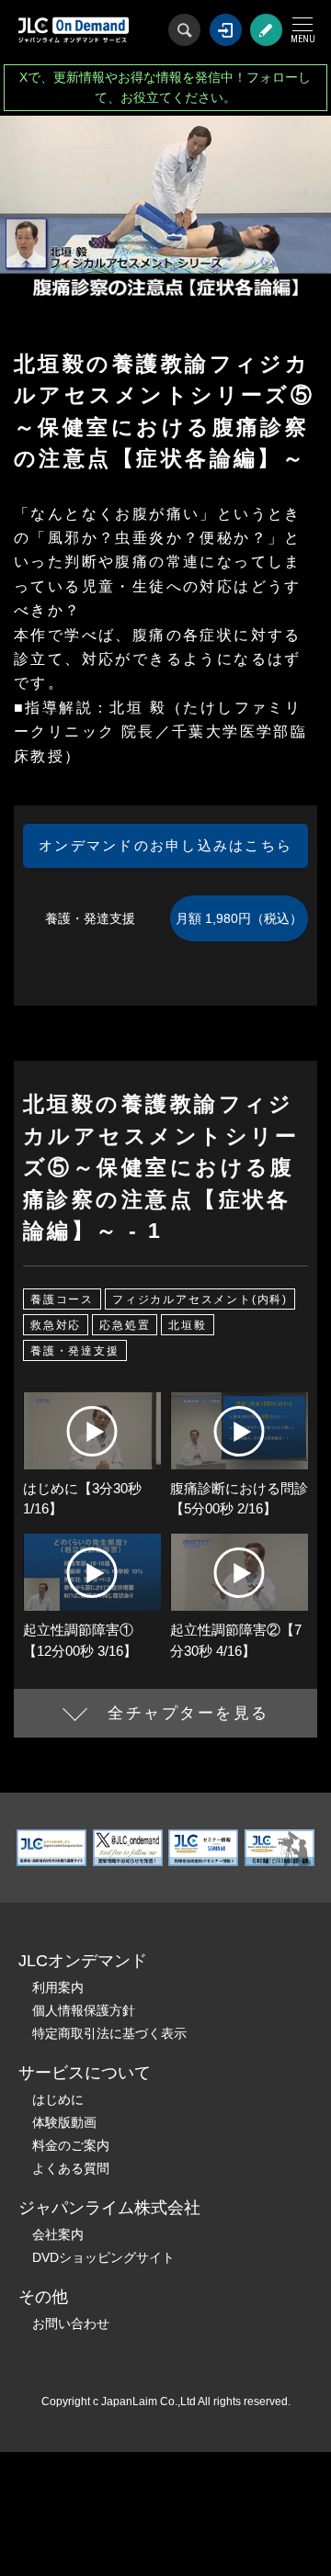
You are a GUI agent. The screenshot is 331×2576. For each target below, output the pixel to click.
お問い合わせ (71, 2323)
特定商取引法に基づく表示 (109, 2033)
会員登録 (266, 30)
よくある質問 (71, 2168)
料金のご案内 (71, 2145)
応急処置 (125, 1325)
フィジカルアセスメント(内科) (200, 1299)
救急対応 (56, 1325)
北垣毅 (187, 1325)
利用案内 (58, 1987)
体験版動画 (64, 2122)
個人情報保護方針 (84, 2010)
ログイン (226, 30)
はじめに (58, 2099)
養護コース (62, 1299)
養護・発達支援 (75, 1351)
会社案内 (58, 2234)
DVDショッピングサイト (103, 2257)
